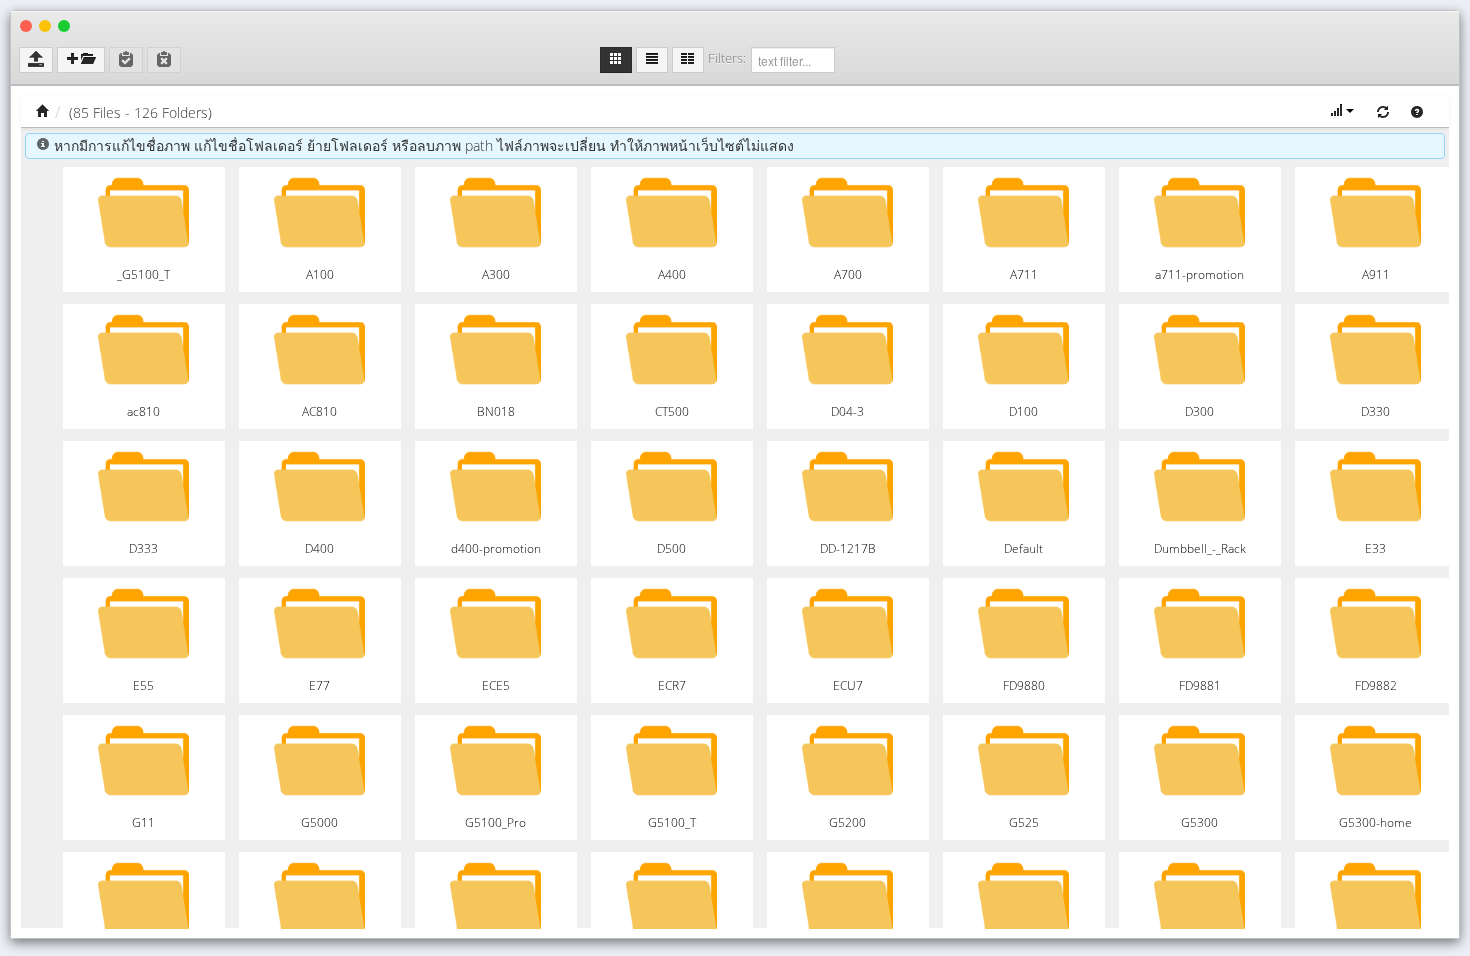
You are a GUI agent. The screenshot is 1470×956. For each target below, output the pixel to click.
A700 (848, 274)
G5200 (847, 822)
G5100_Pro (495, 822)
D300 (1199, 411)
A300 (496, 274)
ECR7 (672, 685)
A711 (1024, 274)
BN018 (496, 411)
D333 (143, 548)
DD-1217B (848, 548)
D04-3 (847, 411)
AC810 (319, 411)
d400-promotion (496, 548)
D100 (1023, 411)
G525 (1024, 822)
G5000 (319, 822)
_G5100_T (143, 274)
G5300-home (1375, 822)
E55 (143, 685)
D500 (671, 548)
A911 (1376, 274)
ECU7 (848, 685)
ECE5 (496, 685)
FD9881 (1200, 685)
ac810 (143, 411)
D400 (319, 548)
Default (1023, 548)
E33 (1375, 548)
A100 (320, 274)
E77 (319, 685)
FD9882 (1376, 685)
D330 (1375, 411)
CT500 (672, 411)
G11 (143, 822)
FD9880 (1024, 685)
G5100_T (672, 822)
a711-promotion (1199, 274)
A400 (672, 274)
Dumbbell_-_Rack (1200, 548)
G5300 (1199, 822)
